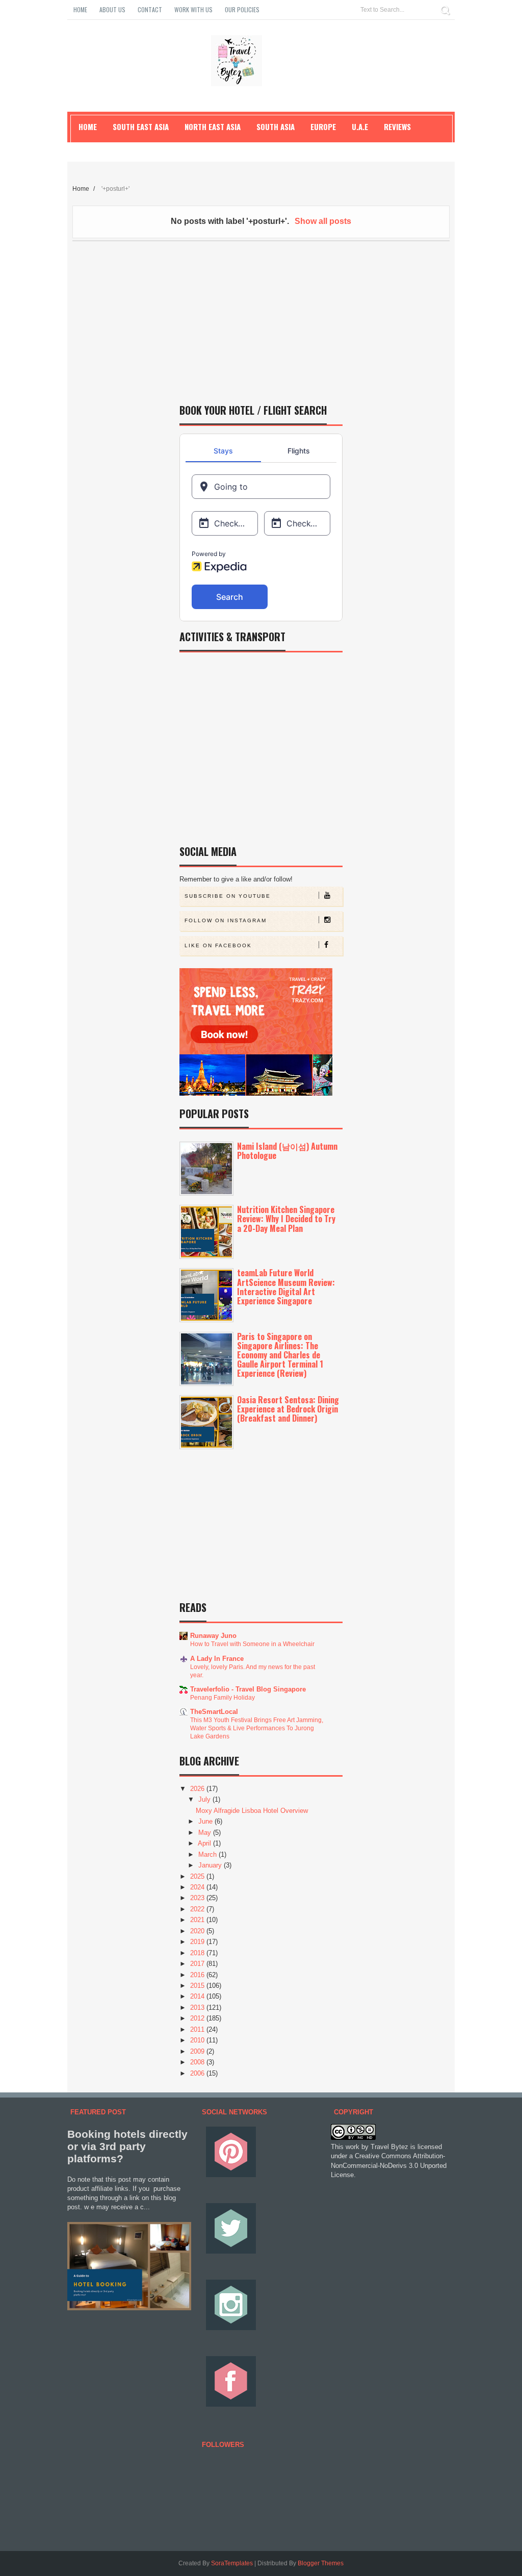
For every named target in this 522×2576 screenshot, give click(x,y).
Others (91, 149)
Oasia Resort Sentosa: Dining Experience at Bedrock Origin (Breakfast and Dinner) (288, 1409)
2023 (198, 1898)
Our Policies (242, 9)
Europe (323, 127)
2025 (198, 1876)
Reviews (397, 127)
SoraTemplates (232, 2563)
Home (80, 9)
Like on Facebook (218, 945)
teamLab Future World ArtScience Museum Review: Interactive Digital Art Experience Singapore (286, 1287)
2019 (198, 1942)
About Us (112, 9)
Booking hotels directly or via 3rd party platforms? (127, 2146)
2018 (198, 1953)
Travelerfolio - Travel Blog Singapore (248, 1689)
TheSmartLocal (214, 1712)
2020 (198, 1931)
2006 (198, 2073)
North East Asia (213, 127)
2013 (198, 2007)
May (206, 1833)
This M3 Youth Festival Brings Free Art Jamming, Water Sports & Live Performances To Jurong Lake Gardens (257, 1728)
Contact (150, 9)
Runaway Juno (213, 1636)
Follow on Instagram (226, 920)
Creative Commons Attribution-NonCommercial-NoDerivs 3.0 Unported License (389, 2165)
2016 (198, 1975)
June (206, 1821)
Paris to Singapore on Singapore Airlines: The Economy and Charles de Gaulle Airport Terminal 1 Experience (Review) (280, 1355)
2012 (198, 2018)
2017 (198, 1964)
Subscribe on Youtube (228, 896)
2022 (198, 1909)
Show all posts (323, 221)
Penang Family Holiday (223, 1698)
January (211, 1865)
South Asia (276, 127)
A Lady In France (217, 1659)
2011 (198, 2029)
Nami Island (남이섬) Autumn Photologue (287, 1151)
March (208, 1854)
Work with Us (193, 9)
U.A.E (360, 127)
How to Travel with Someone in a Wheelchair (252, 1644)
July (205, 1799)
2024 (198, 1887)
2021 (198, 1920)
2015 (198, 1986)
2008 (198, 2062)
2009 (198, 2051)
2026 (198, 1789)
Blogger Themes (321, 2563)
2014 (198, 1996)
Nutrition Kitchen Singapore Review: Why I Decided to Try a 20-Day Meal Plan (286, 1219)
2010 (198, 2040)
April (205, 1843)
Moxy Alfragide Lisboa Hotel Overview (252, 1811)
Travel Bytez (389, 2147)
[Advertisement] (261, 318)
